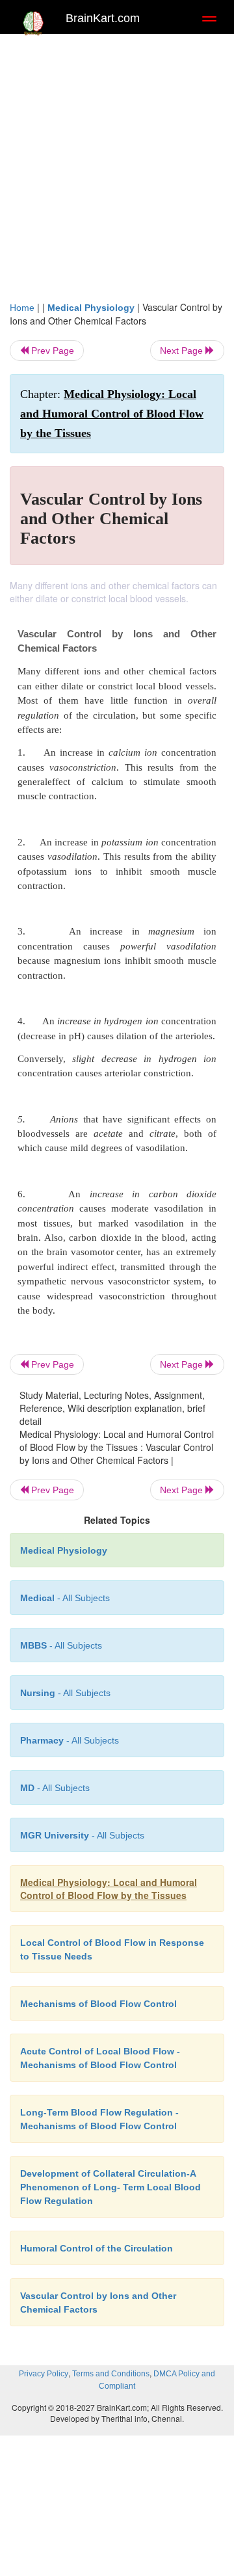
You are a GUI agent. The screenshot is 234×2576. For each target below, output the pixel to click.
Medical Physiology (91, 308)
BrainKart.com (103, 18)
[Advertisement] (117, 164)
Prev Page (51, 351)
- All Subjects (55, 1788)
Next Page (183, 351)
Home (22, 308)
